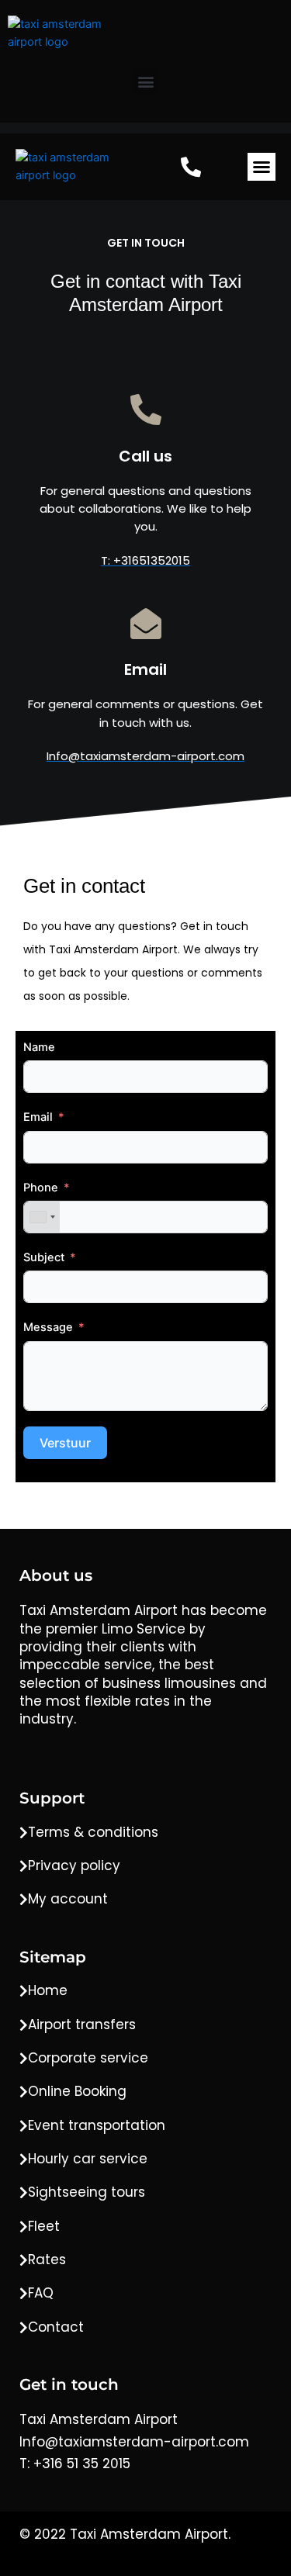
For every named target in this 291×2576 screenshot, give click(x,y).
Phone (41, 1188)
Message (48, 1327)
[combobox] (42, 1217)
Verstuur (65, 1443)
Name (39, 1047)
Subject (44, 1257)
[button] (145, 82)
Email (38, 1117)
